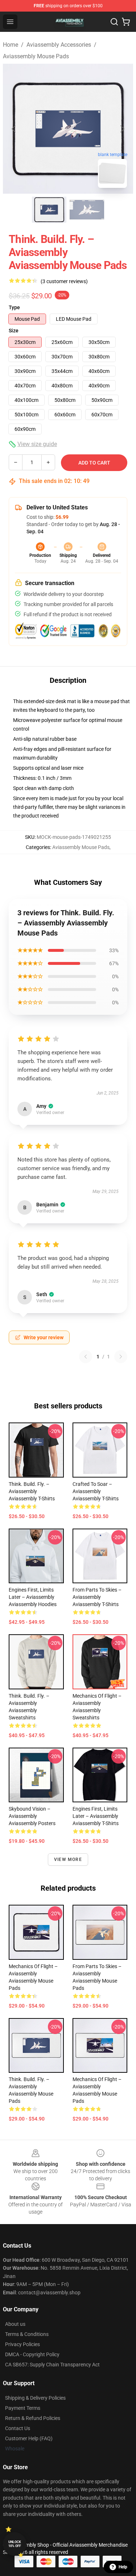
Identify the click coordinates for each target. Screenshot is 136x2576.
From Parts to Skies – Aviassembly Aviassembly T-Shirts (97, 1597)
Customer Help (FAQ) (29, 2438)
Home (11, 45)
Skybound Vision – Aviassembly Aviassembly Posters (32, 1816)
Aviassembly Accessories (59, 45)
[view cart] (126, 22)
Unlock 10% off (15, 2544)
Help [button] (123, 2567)
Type (14, 307)
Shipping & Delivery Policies (35, 2398)
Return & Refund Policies (33, 2418)
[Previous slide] (14, 129)
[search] (114, 22)
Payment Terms (23, 2408)
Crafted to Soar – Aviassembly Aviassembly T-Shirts (96, 1491)
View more (68, 1859)
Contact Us (18, 2428)
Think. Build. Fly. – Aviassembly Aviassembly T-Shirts (32, 1491)
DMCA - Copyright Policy (32, 2354)
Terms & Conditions (27, 2334)
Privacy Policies (22, 2344)
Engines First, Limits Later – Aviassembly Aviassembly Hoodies (33, 1597)
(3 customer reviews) (64, 281)
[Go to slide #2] (87, 210)
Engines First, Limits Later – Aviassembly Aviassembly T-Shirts (96, 1816)
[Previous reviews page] (86, 1357)
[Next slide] (122, 129)
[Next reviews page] (121, 1357)
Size (14, 331)
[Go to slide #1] (49, 210)
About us (15, 2324)
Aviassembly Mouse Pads (36, 56)
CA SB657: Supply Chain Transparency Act (52, 2365)
